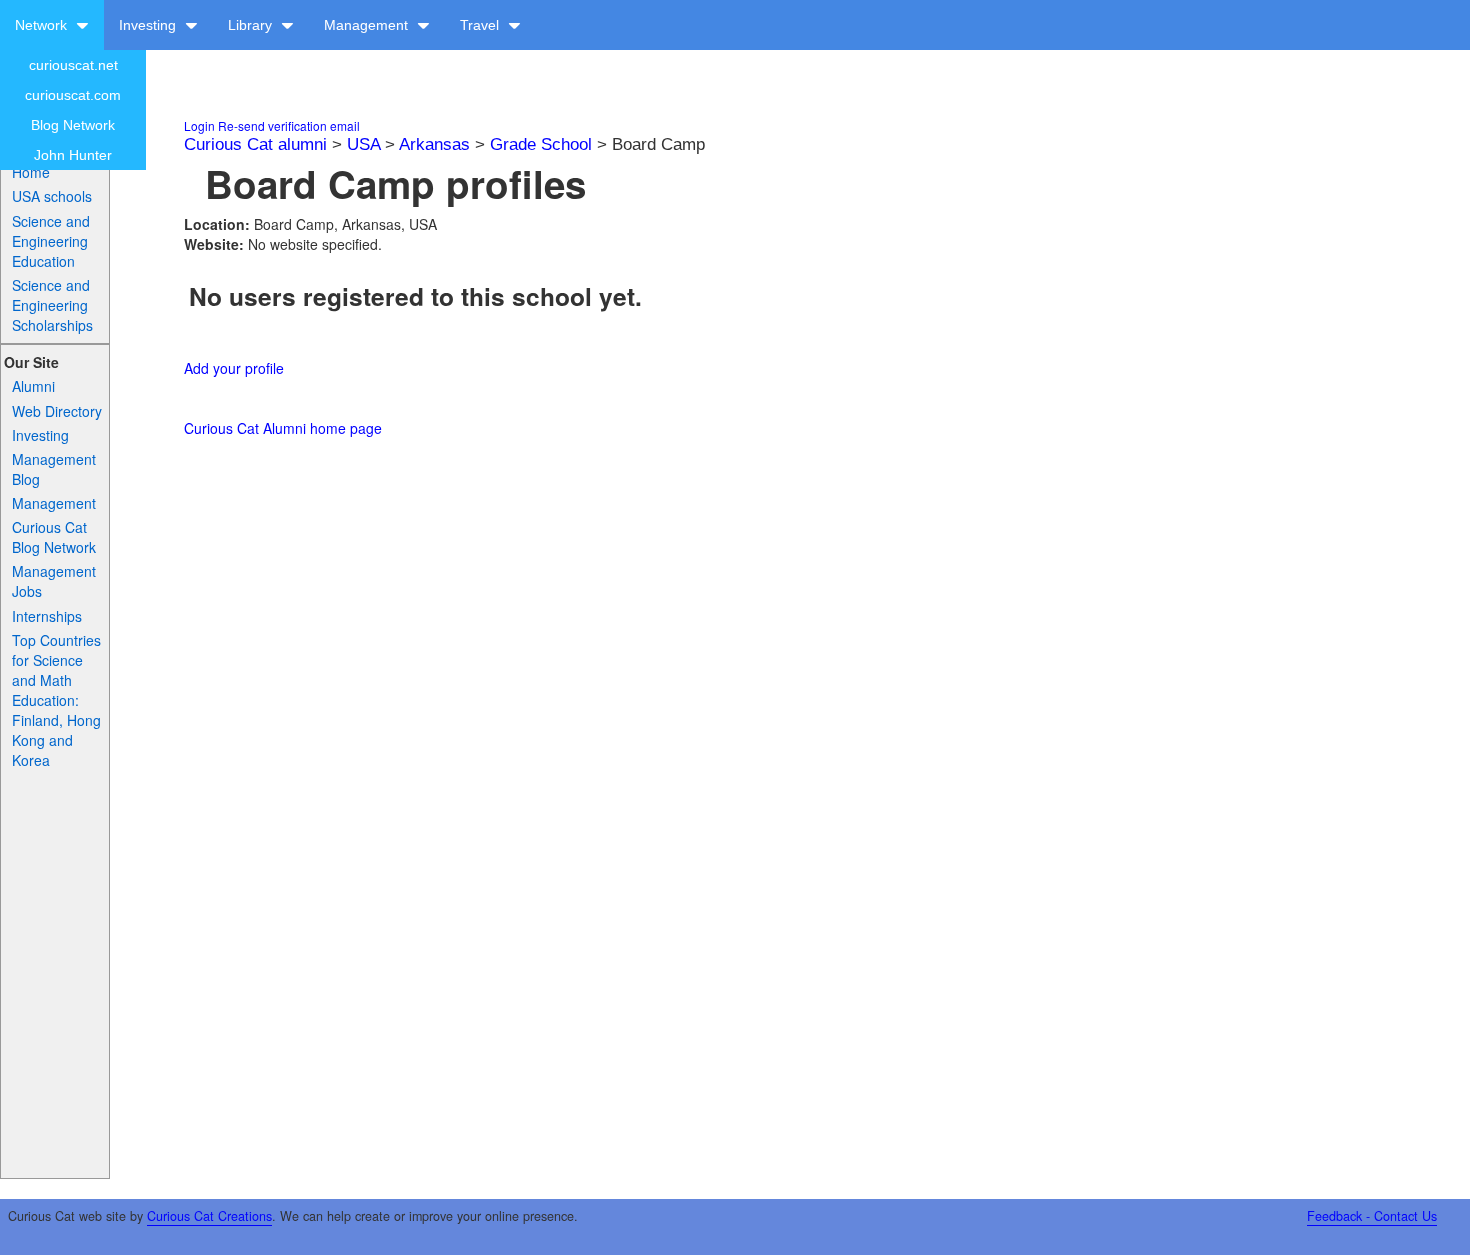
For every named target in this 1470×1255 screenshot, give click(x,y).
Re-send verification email (289, 125)
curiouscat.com (73, 95)
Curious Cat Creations (209, 1216)
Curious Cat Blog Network (54, 537)
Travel (481, 25)
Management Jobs (54, 581)
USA (363, 144)
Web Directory (57, 411)
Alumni (33, 386)
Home (31, 172)
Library (252, 25)
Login (199, 125)
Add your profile (234, 368)
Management (368, 25)
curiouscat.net (73, 65)
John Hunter (73, 155)
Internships (47, 616)
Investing (149, 25)
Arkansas (434, 144)
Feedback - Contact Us (1372, 1216)
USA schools (52, 196)
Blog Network (73, 125)
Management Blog (54, 469)
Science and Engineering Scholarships (52, 305)
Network (43, 25)
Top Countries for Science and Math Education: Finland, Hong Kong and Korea (56, 700)
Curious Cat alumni (255, 144)
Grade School (541, 144)
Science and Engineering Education (51, 241)
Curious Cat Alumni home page (283, 428)
